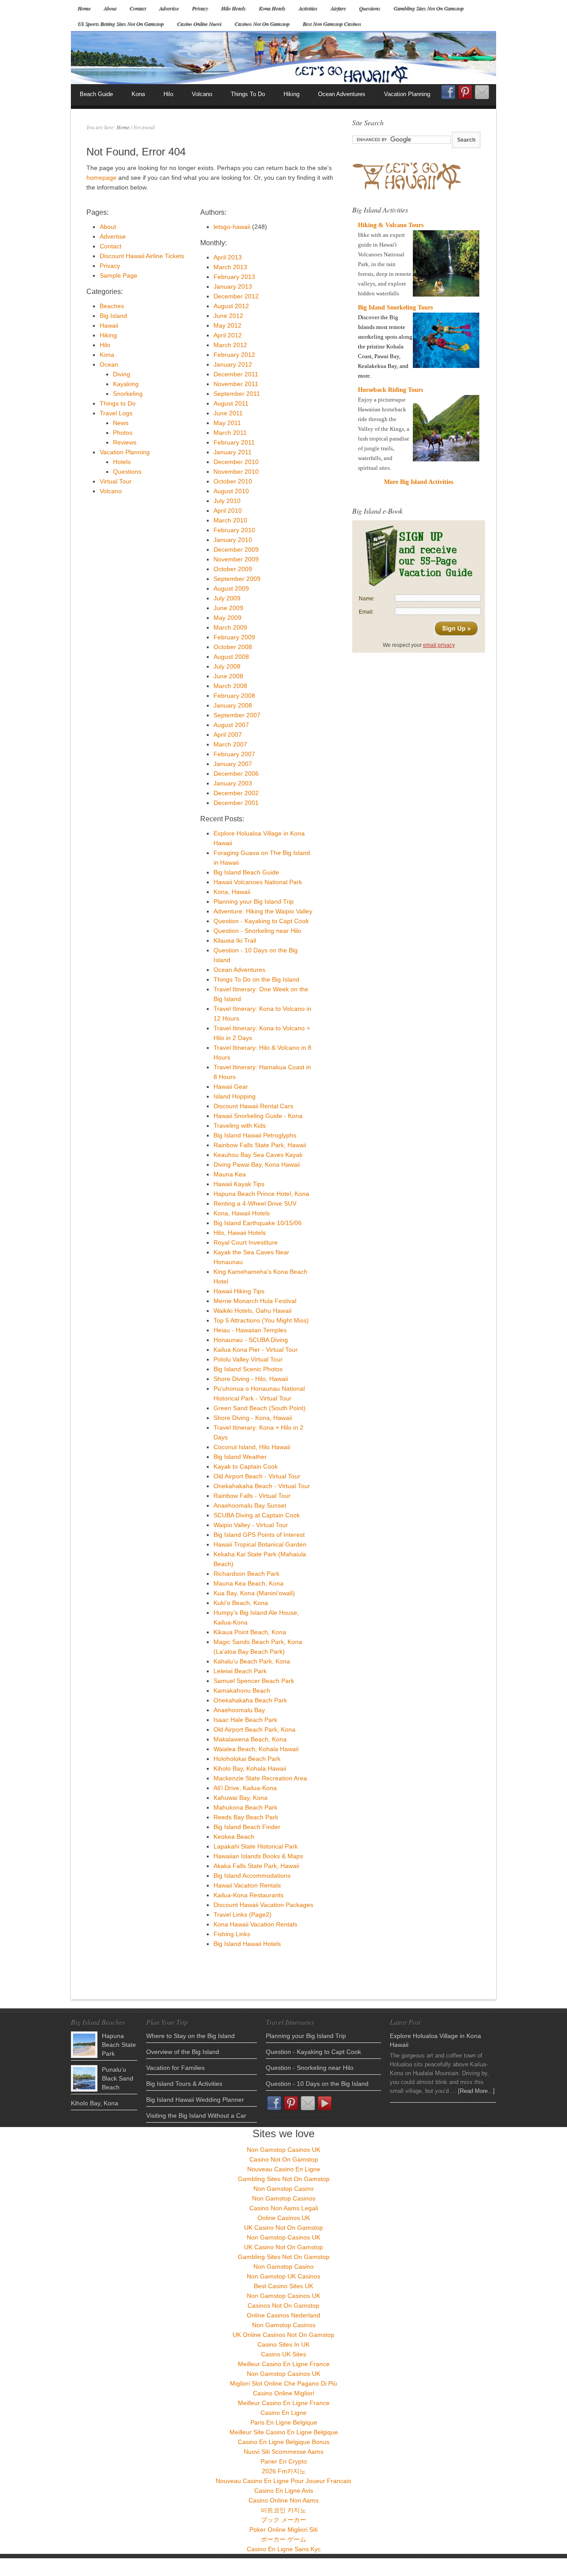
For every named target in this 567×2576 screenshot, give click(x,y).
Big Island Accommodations (252, 1876)
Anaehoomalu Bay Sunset (250, 1505)
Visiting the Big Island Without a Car (196, 2116)
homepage (101, 178)
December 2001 (236, 803)
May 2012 (227, 325)
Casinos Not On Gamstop (262, 23)
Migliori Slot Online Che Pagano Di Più (283, 2383)
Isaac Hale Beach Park (245, 1720)
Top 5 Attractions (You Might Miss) (261, 1320)
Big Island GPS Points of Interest (259, 1535)
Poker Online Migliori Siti (283, 2530)
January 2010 (233, 540)
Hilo (168, 94)
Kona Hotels (272, 8)
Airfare (338, 8)
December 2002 (236, 793)
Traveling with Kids (240, 1126)
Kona (138, 94)
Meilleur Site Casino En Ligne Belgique (284, 2432)
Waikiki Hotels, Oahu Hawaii (252, 1311)
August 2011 (231, 403)
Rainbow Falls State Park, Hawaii (260, 1145)
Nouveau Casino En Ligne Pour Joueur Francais (283, 2481)
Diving (122, 374)
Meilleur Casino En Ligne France (284, 2364)
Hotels (122, 462)
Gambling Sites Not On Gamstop (428, 8)
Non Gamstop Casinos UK (283, 2150)
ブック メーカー (283, 2520)
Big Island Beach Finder (247, 1827)
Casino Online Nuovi (199, 23)
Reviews (125, 442)
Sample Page (118, 275)
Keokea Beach (234, 1837)
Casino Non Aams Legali (284, 2208)
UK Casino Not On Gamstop (283, 2228)
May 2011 (227, 423)
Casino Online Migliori (283, 2393)
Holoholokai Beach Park (247, 1759)
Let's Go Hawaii (283, 58)
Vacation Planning (407, 94)
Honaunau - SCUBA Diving (251, 1340)
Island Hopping (235, 1096)
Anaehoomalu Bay (239, 1710)
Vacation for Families (175, 2068)
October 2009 (233, 569)
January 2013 (233, 286)
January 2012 (233, 364)
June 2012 (228, 316)
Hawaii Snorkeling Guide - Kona (258, 1116)
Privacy (200, 8)
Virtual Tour (116, 481)
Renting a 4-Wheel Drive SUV (255, 1203)
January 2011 (233, 452)
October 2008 (233, 647)
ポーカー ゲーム (283, 2539)
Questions (369, 8)
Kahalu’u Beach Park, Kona (252, 1661)
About (110, 8)
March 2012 (230, 345)
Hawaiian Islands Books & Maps (258, 1856)
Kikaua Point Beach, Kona (250, 1632)
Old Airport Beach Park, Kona (254, 1729)
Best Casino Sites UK (283, 2286)
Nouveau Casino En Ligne (284, 2169)
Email (482, 92)
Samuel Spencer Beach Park (254, 1681)
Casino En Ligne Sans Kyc (284, 2549)
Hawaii (109, 325)
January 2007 (233, 764)
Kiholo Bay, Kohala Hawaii (250, 1768)
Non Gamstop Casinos (284, 2198)
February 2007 (234, 754)
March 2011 (230, 433)
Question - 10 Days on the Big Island (317, 2084)
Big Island (113, 316)
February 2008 (234, 696)
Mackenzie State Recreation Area (260, 1778)
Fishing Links (232, 1934)
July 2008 (227, 666)
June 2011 (228, 413)
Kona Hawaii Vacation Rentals (255, 1924)
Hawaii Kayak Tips (239, 1184)
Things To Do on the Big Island (256, 979)
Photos (123, 433)
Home (84, 8)
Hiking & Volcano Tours (391, 225)
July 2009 (227, 598)
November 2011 (236, 384)
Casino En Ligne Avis (284, 2491)
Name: (367, 599)
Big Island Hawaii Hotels (247, 1944)
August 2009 (231, 588)
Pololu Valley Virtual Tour (248, 1359)
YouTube (325, 2103)
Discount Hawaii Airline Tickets (142, 256)
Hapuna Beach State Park (119, 2045)
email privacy (439, 645)
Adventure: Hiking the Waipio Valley (263, 911)
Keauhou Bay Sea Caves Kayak (258, 1155)
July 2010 (227, 501)
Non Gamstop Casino (283, 2189)
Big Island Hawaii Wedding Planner (195, 2100)
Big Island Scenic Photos (248, 1369)
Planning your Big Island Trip (254, 901)
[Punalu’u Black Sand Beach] (84, 2078)
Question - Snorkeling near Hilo (257, 931)
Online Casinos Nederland (283, 2315)
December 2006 (236, 774)
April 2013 (228, 257)
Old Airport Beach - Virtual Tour (257, 1476)
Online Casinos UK (284, 2218)
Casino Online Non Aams (283, 2500)
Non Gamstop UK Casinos (283, 2276)
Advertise (169, 8)
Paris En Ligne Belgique (284, 2422)
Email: (366, 612)
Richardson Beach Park (247, 1574)
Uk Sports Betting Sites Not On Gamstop (120, 23)
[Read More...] (476, 2091)
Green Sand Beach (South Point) (260, 1408)
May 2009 (227, 618)
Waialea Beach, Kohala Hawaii (256, 1749)
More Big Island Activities (419, 482)
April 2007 (228, 735)
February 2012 (234, 355)
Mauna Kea (230, 1174)
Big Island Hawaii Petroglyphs (255, 1135)
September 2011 (237, 394)
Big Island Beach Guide (246, 872)
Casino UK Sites (283, 2354)
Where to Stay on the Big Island (190, 2036)
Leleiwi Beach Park (240, 1671)
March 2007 (230, 744)
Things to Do (118, 403)
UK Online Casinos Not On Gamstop (283, 2335)
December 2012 (236, 296)
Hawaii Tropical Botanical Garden (260, 1544)
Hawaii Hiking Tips (239, 1291)
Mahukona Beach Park (245, 1807)
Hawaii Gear (231, 1087)
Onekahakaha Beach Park (250, 1700)
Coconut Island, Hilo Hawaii (252, 1447)
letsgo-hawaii (232, 227)
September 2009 (237, 579)
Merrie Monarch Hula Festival (255, 1301)
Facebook (448, 95)
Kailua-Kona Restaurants (249, 1895)
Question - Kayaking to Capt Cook (261, 921)
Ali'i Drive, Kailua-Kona (245, 1788)
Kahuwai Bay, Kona (241, 1798)
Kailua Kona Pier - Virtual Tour (256, 1350)
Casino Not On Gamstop (284, 2159)
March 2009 (230, 627)
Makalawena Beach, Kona (250, 1739)
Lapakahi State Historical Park (256, 1846)
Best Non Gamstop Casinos (332, 23)
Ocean (109, 364)
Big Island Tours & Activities (184, 2084)
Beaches (112, 306)
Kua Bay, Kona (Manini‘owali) (254, 1593)
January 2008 (233, 705)
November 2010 (236, 472)
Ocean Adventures (342, 94)
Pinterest (465, 92)
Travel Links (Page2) (243, 1915)
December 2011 (236, 374)
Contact (138, 8)
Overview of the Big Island (183, 2052)
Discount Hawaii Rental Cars (253, 1106)
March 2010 (230, 520)
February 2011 (234, 442)
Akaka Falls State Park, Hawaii (256, 1866)
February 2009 (234, 637)
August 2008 (231, 657)
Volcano (202, 94)
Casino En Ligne (283, 2413)
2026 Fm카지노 (284, 2471)
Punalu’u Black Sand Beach (118, 2078)
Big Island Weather (240, 1457)
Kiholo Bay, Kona (95, 2103)
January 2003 (233, 783)
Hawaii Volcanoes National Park (258, 882)
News (121, 423)
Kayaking (126, 384)
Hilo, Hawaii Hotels (240, 1233)
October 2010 (233, 481)
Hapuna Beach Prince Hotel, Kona (261, 1194)
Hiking (291, 94)
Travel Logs (116, 413)
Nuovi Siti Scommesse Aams (283, 2452)
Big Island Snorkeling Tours (395, 307)
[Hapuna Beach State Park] (84, 2045)
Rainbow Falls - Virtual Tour (252, 1496)
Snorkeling (128, 394)
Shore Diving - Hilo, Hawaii (251, 1379)
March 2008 (230, 686)
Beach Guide (96, 94)
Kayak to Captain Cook (246, 1466)
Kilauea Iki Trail (235, 940)
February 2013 (234, 277)
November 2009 (236, 559)
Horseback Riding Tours (390, 390)
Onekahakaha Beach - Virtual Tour (262, 1486)
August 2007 (231, 725)
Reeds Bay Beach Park (246, 1817)
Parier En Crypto (284, 2461)
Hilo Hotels (233, 8)
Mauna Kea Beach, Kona (249, 1583)
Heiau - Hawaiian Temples (250, 1330)
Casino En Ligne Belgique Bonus (284, 2442)
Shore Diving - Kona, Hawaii (253, 1418)
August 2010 (231, 491)
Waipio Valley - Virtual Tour (251, 1525)
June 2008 (228, 676)
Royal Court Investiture (246, 1242)
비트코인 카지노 (283, 2510)
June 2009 (228, 608)
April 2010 (228, 511)
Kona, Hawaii (232, 892)
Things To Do (248, 94)
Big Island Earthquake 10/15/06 (258, 1223)
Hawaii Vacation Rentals (247, 1885)
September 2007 (237, 715)
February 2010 (234, 530)
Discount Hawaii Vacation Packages (263, 1905)
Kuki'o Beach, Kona (241, 1603)
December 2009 (236, 549)
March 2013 (230, 267)
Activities (308, 8)
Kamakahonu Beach (242, 1690)
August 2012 (231, 306)
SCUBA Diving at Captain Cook (257, 1515)
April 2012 (228, 335)
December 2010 (236, 462)
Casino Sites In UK (283, 2344)
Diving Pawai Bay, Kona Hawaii (257, 1164)
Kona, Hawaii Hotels (242, 1213)
